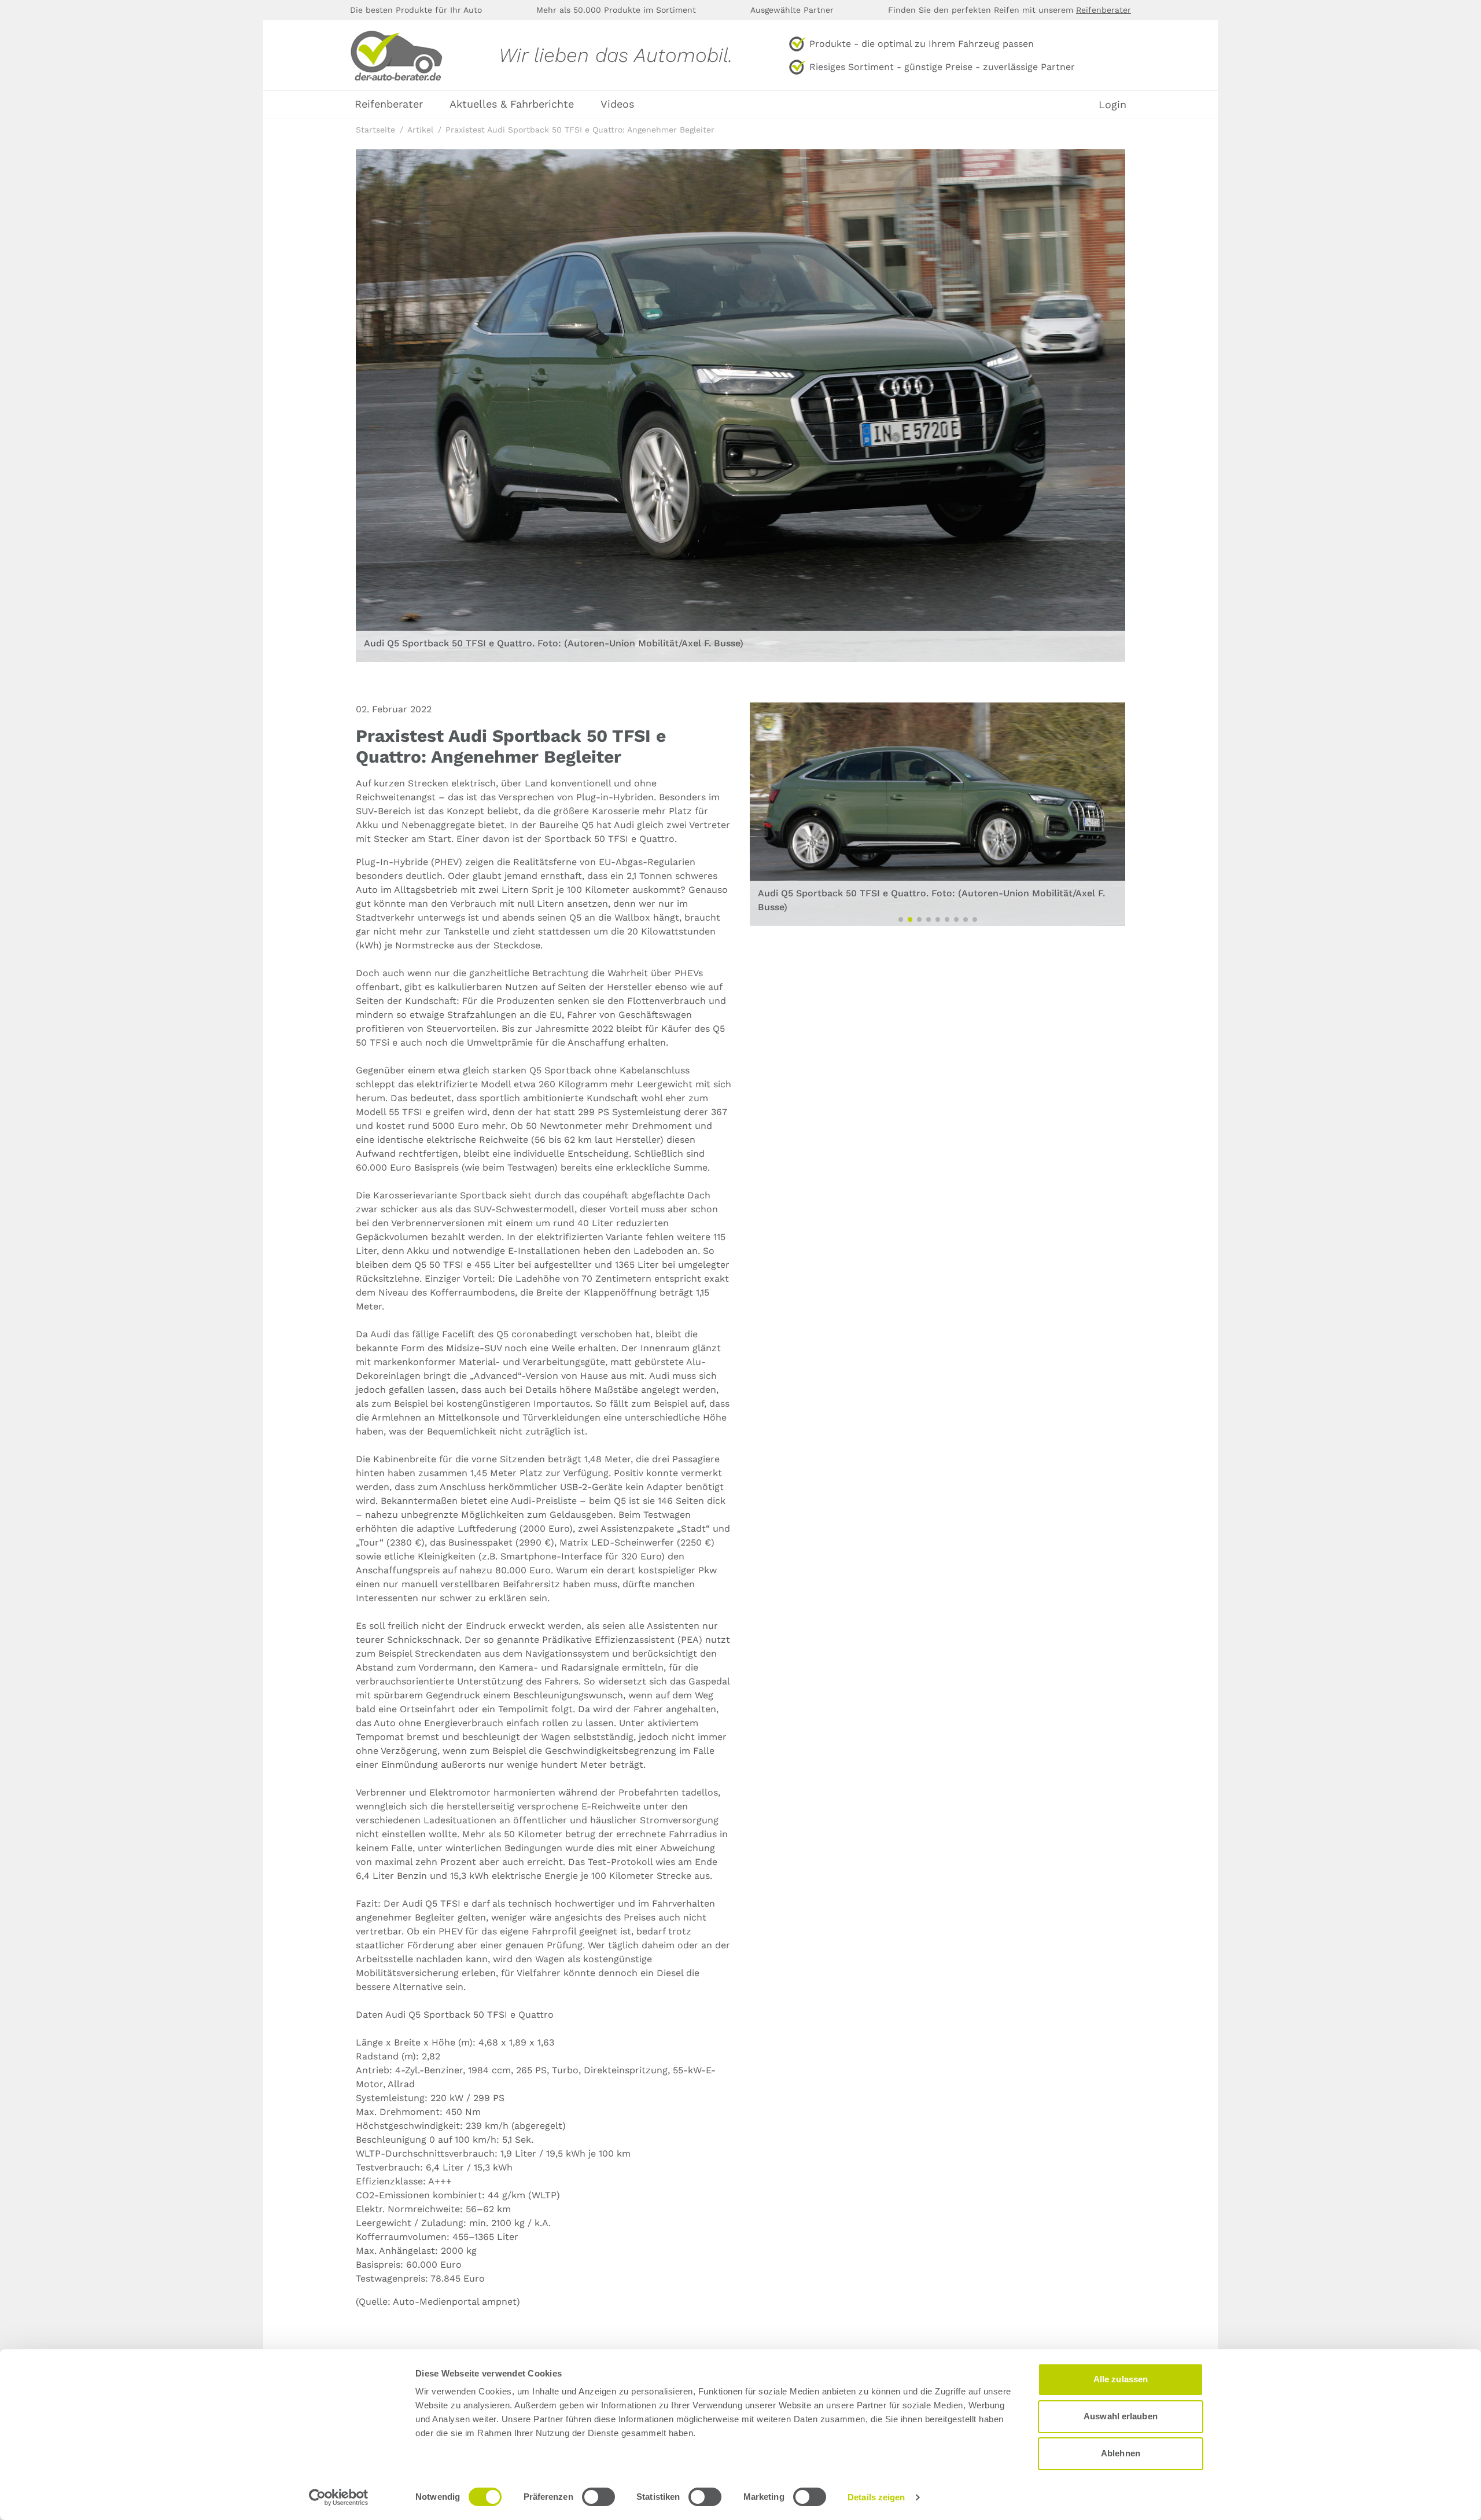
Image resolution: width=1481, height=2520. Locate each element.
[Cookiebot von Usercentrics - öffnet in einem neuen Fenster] (339, 2497)
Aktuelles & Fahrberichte (512, 104)
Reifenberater (1104, 10)
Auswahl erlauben (1121, 2416)
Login (1112, 105)
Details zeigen (876, 2497)
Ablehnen (1121, 2453)
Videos (617, 104)
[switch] (598, 2497)
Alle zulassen (1121, 2379)
